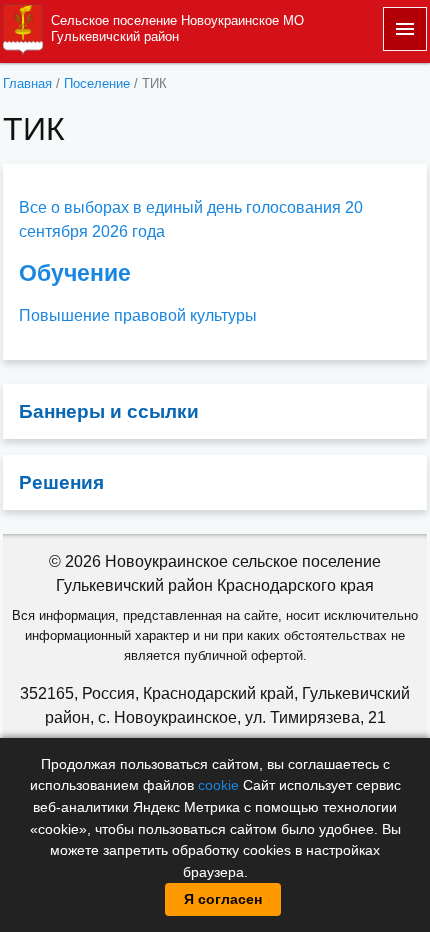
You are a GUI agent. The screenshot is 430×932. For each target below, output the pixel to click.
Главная (27, 83)
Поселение (97, 83)
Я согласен (223, 899)
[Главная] (23, 27)
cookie (218, 785)
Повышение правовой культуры (138, 315)
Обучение (75, 273)
